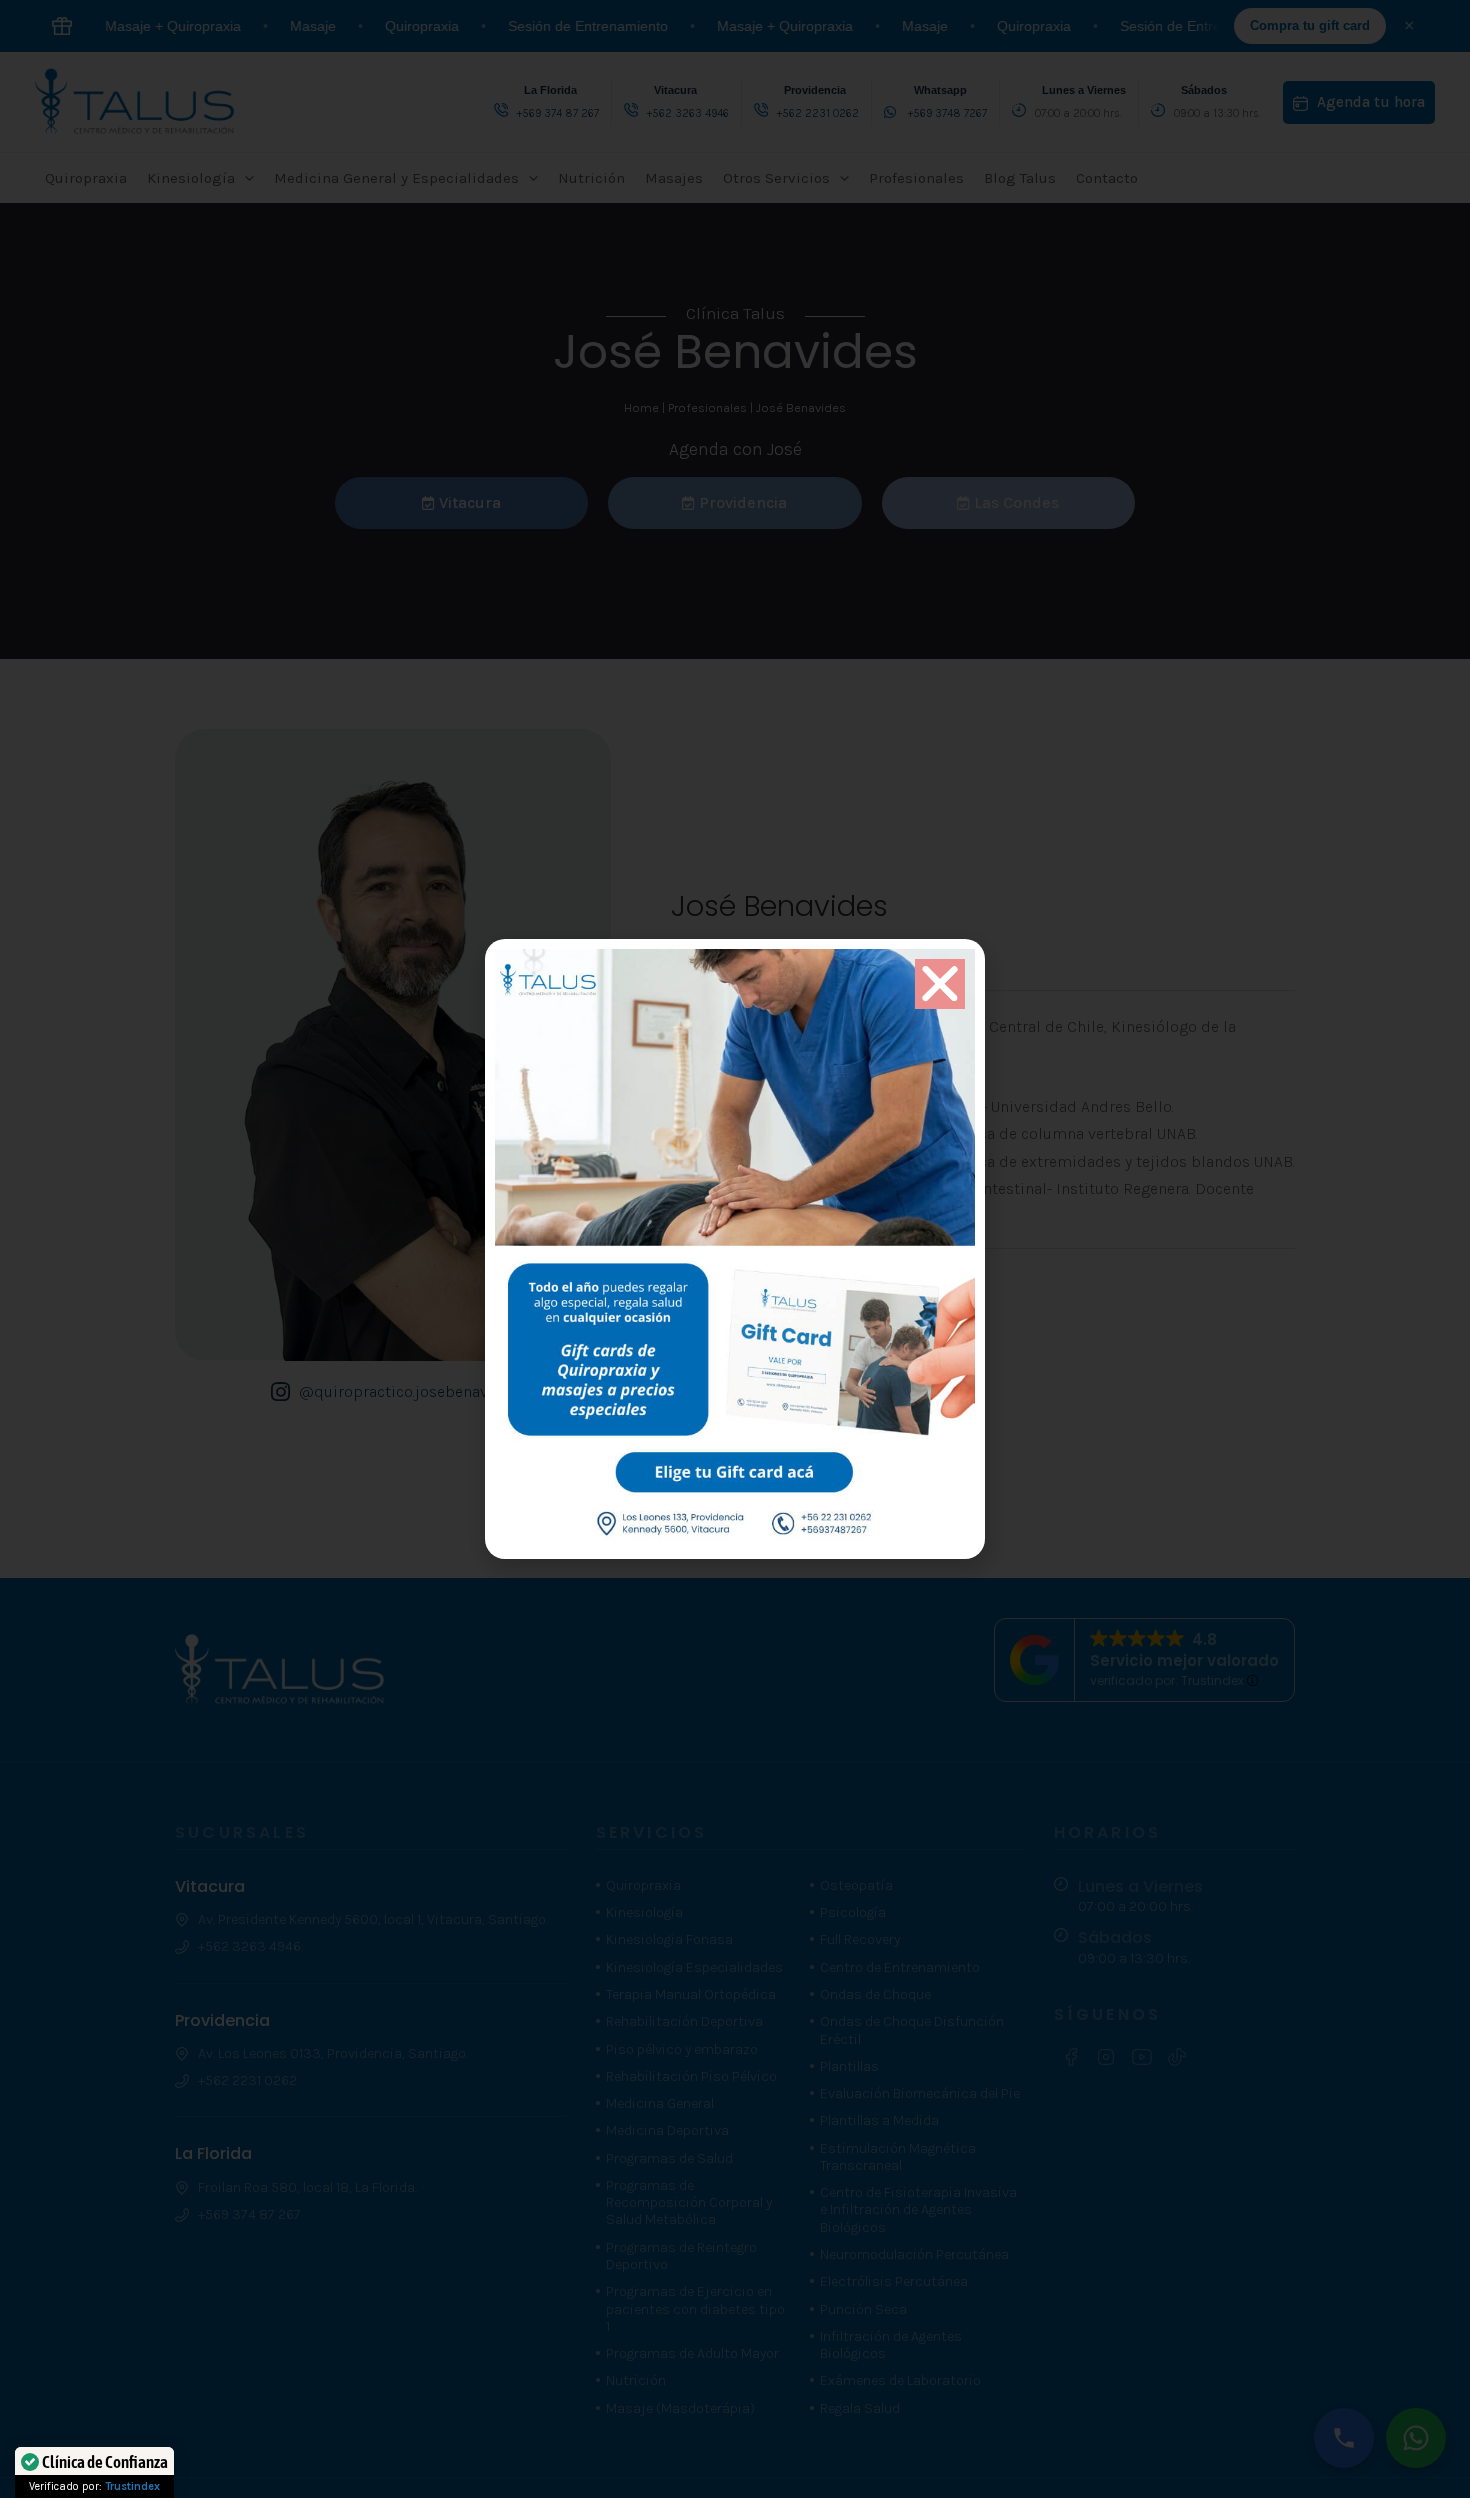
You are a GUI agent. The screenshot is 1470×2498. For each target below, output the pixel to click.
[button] (940, 984)
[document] (735, 1249)
